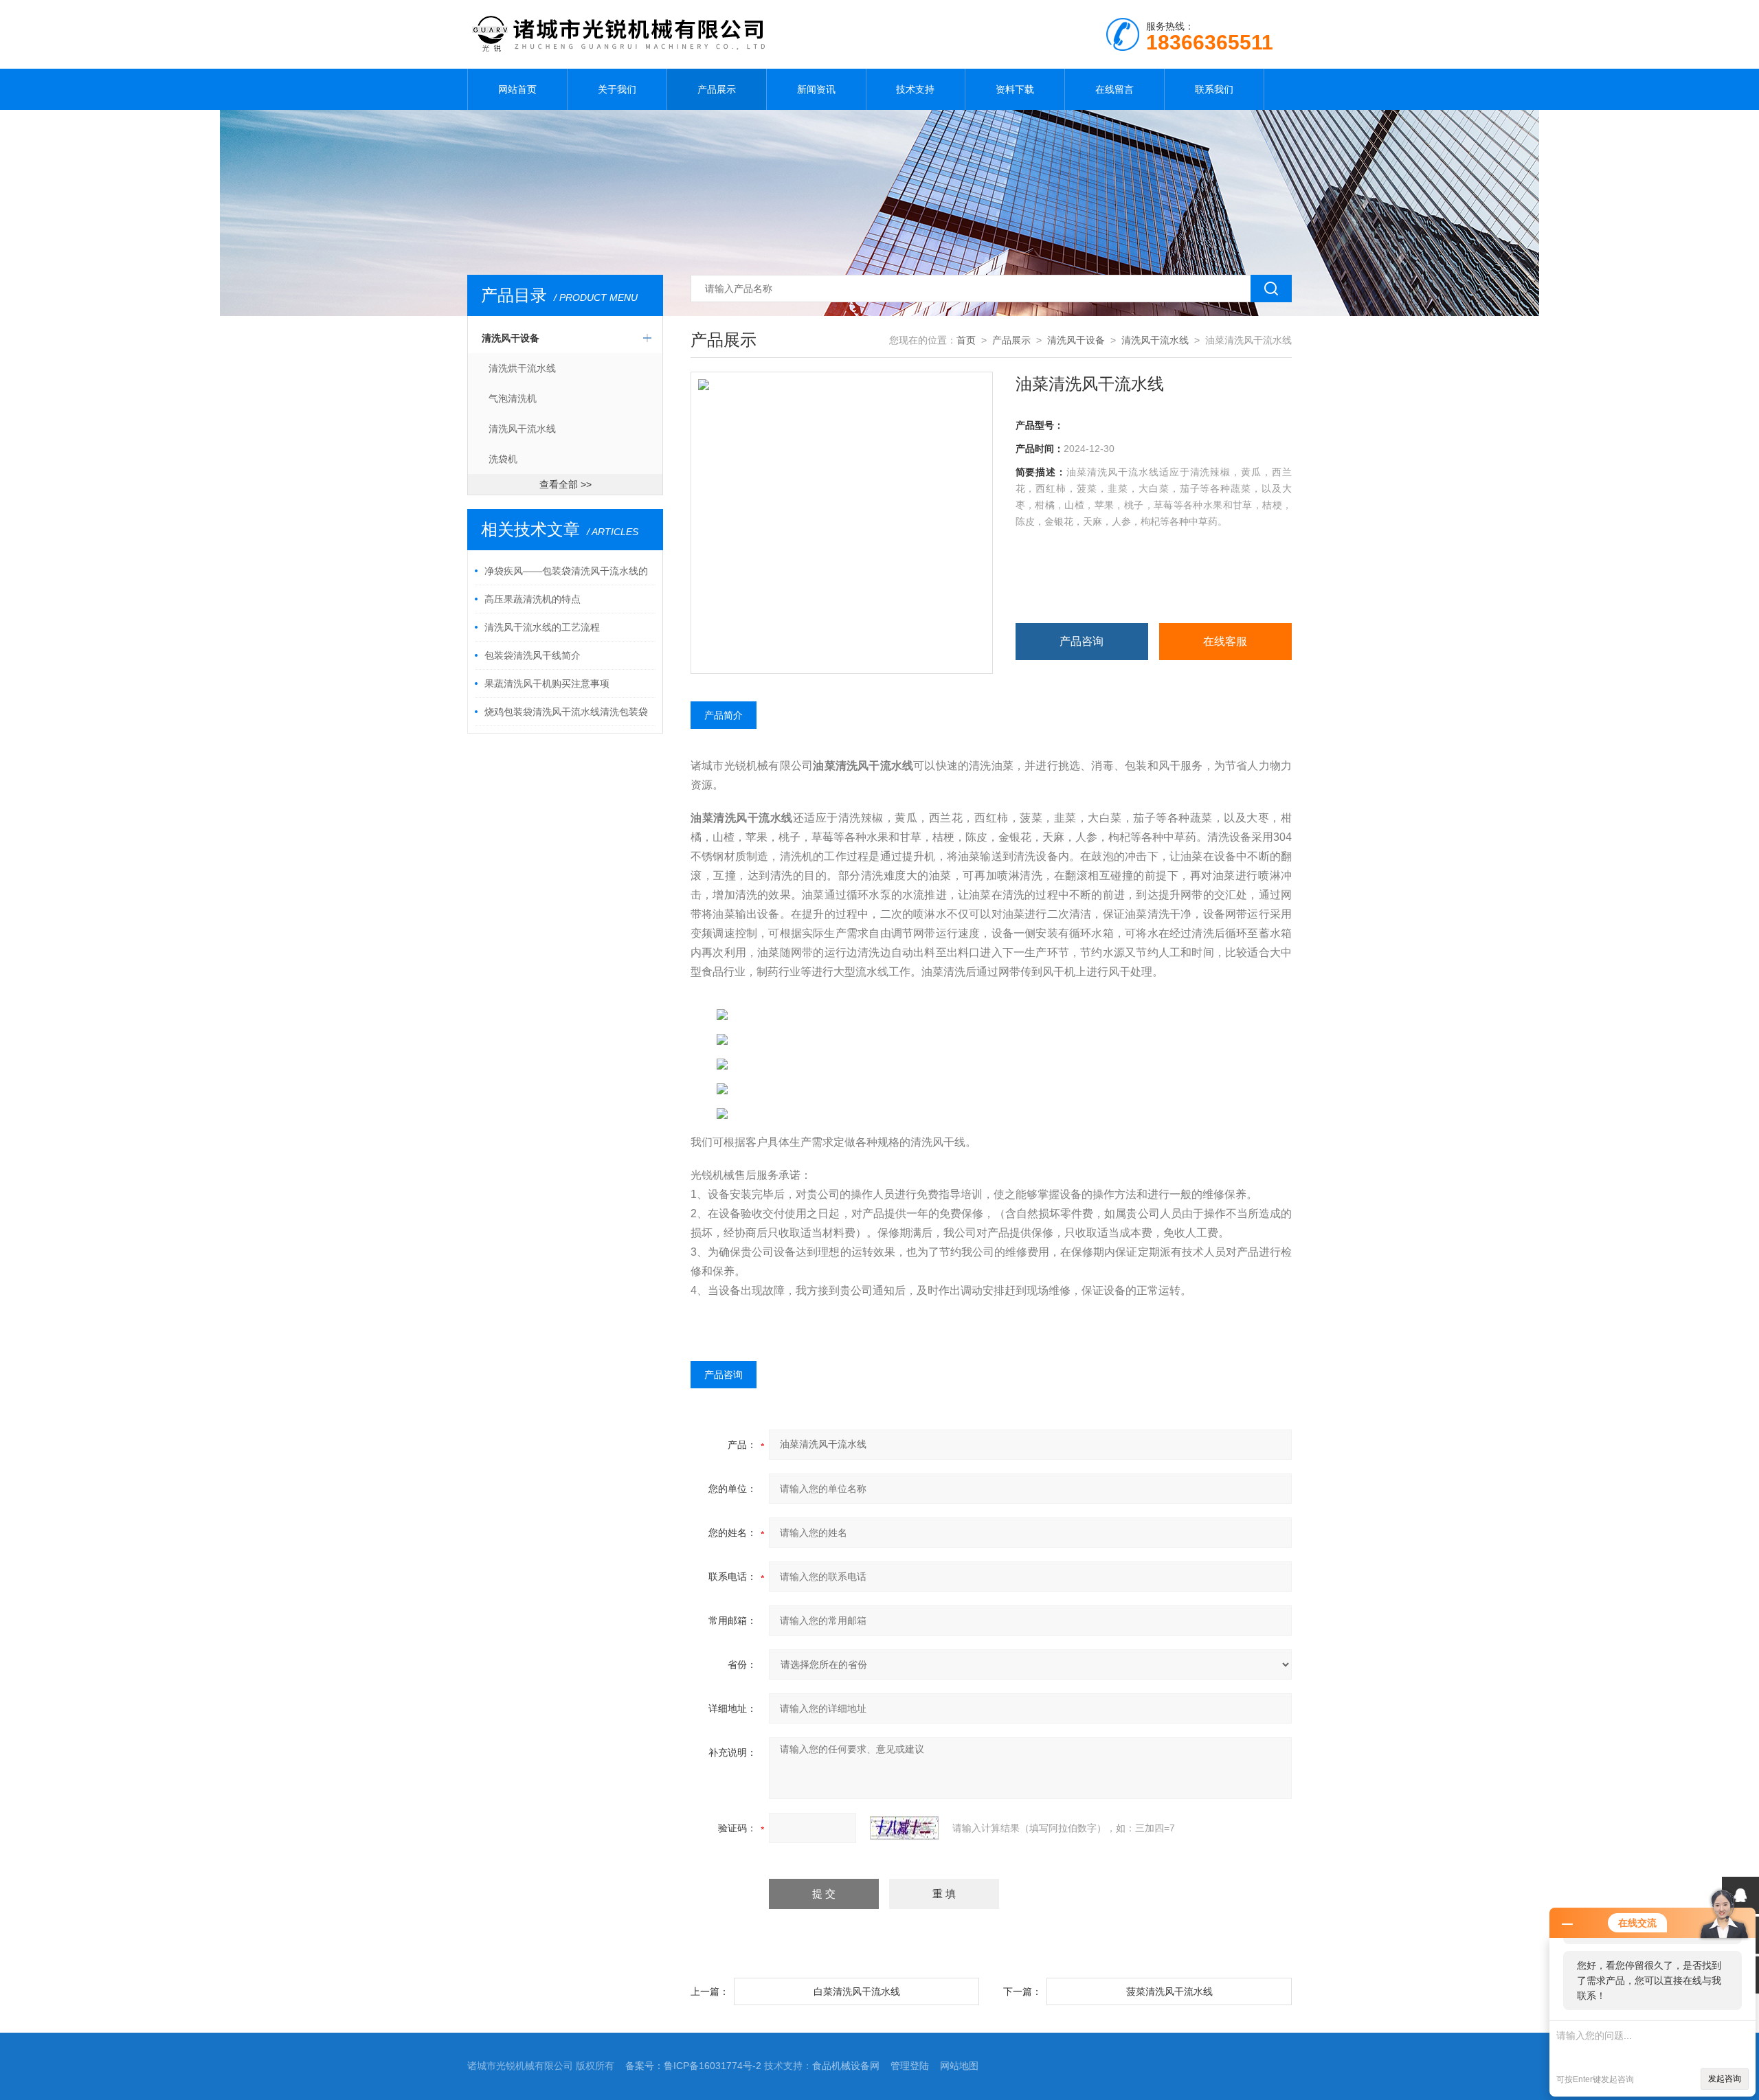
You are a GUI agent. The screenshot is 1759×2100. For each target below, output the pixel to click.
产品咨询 (1082, 641)
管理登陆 (910, 2066)
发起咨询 (1725, 2079)
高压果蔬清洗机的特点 (533, 599)
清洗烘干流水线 (522, 368)
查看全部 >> (565, 484)
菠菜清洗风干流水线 (1169, 1991)
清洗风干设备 (511, 338)
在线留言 (1114, 89)
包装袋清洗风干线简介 (533, 655)
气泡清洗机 (513, 398)
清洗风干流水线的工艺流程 (542, 627)
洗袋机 (503, 459)
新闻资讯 (816, 89)
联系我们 (1214, 89)
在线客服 (1225, 641)
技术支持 (915, 89)
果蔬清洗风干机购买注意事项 (547, 684)
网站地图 (959, 2066)
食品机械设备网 (846, 2066)
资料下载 (1015, 89)
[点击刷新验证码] (904, 1828)
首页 (966, 340)
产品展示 (717, 89)
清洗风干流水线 (522, 429)
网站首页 (517, 89)
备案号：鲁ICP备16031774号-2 (693, 2066)
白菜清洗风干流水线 (857, 1991)
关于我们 (617, 89)
